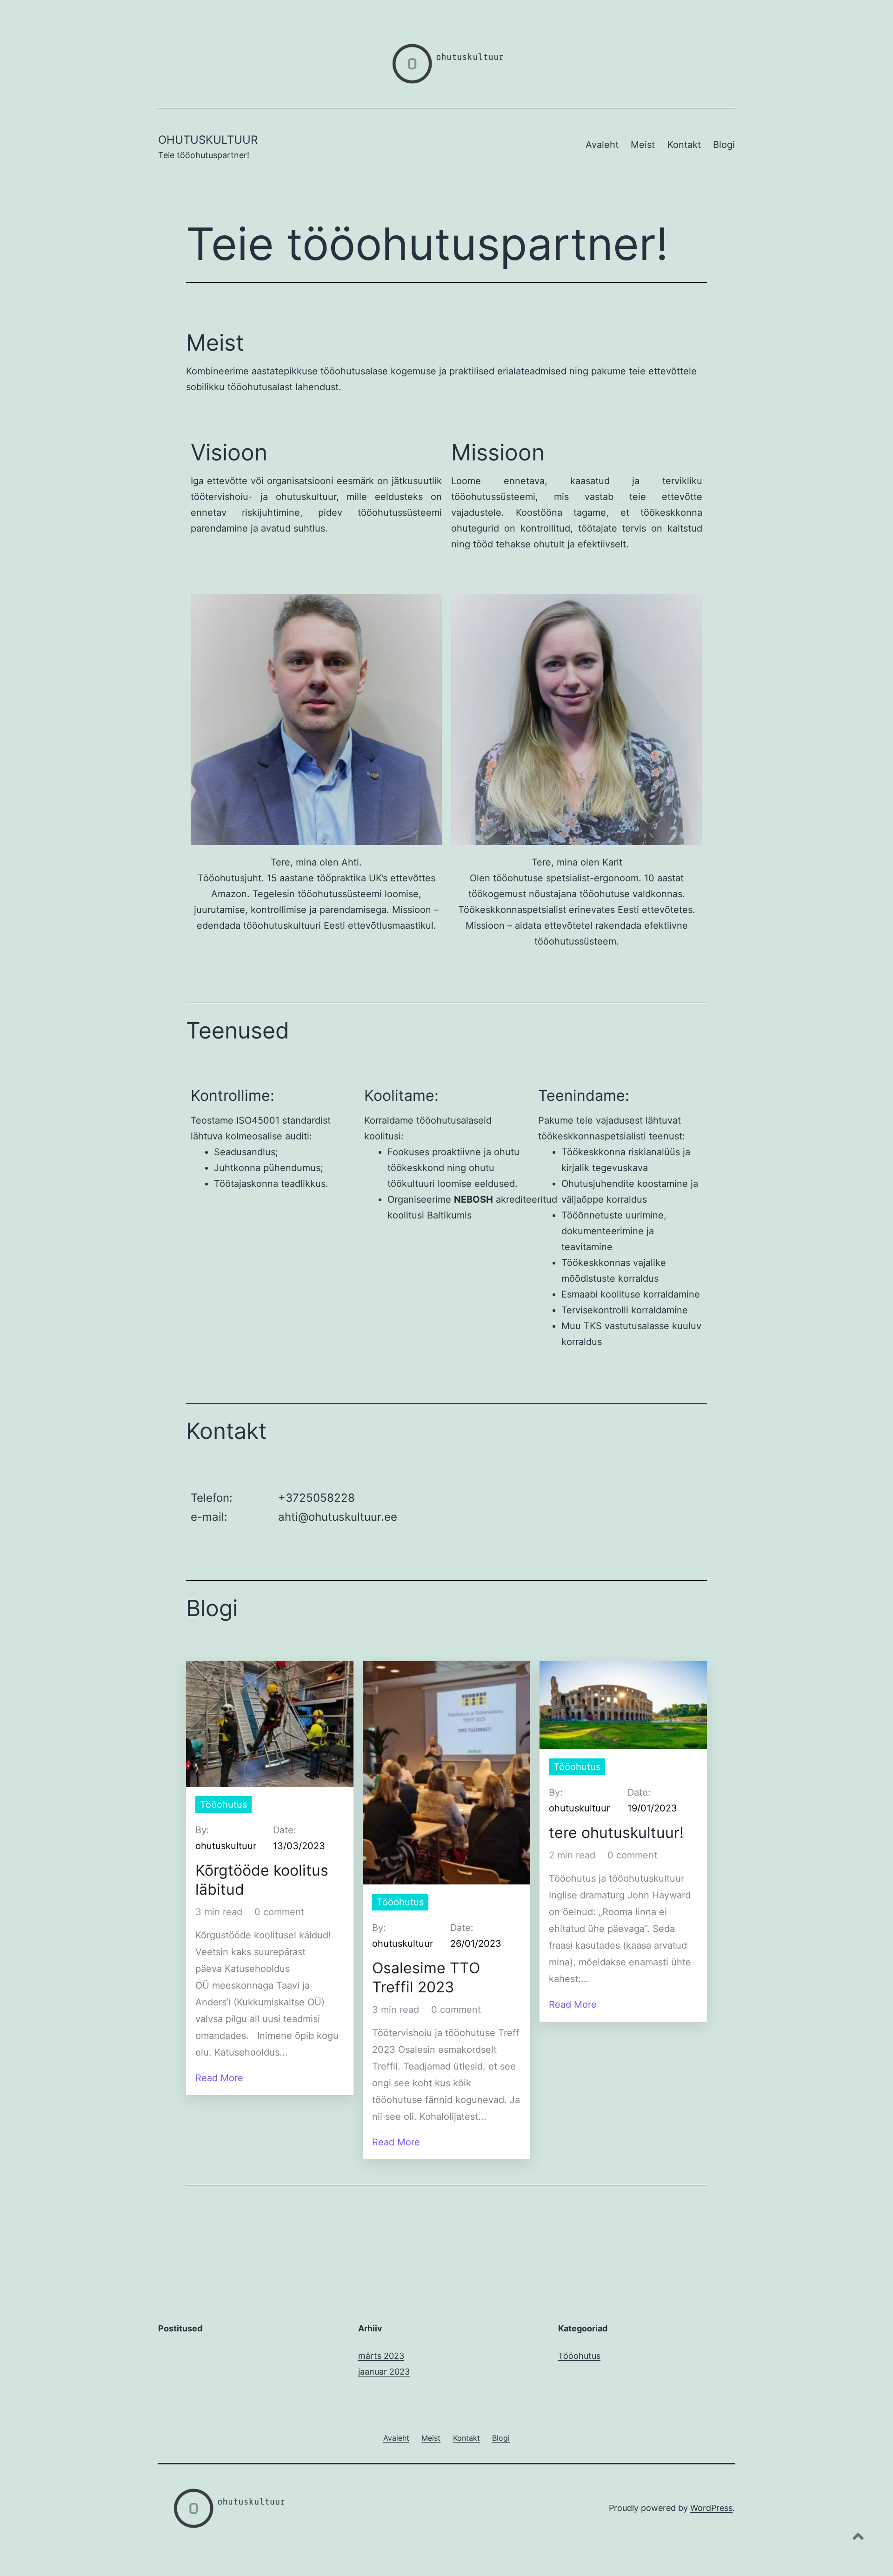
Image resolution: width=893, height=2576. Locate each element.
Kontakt (684, 145)
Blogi (724, 145)
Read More (219, 2078)
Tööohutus (223, 1804)
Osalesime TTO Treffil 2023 (426, 1978)
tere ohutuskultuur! (616, 1833)
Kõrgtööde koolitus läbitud (262, 1880)
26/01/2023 (476, 1944)
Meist (643, 145)
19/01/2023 (652, 1808)
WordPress (711, 2508)
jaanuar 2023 (384, 2372)
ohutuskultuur (226, 1846)
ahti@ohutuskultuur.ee (338, 1517)
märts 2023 (381, 2356)
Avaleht (602, 145)
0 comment (279, 1912)
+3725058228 (317, 1498)
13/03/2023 (299, 1846)
